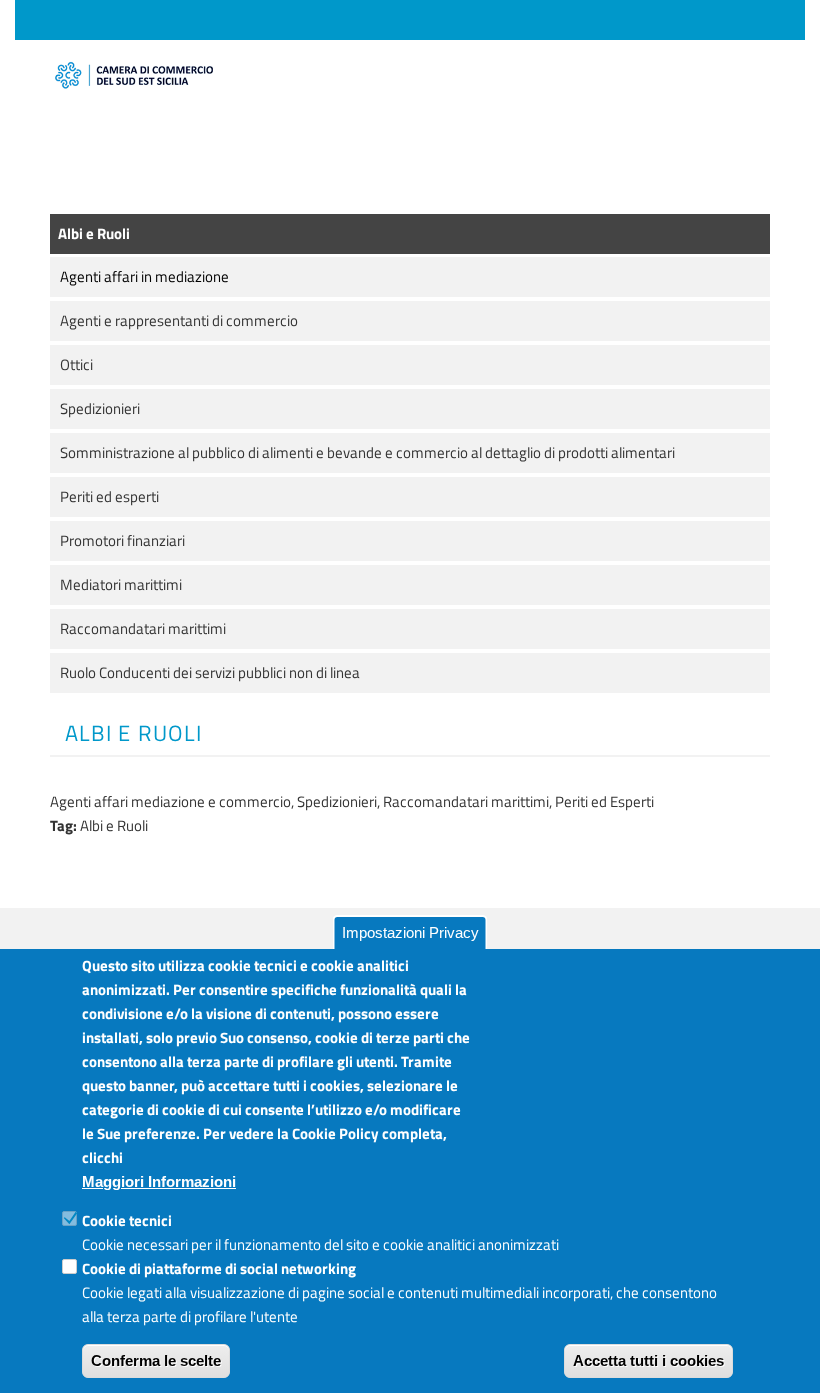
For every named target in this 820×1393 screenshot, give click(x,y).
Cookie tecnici (127, 1220)
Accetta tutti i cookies (648, 1360)
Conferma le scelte (156, 1360)
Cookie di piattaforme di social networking (219, 1268)
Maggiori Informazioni (159, 1181)
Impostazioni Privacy (410, 932)
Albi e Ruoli (94, 233)
